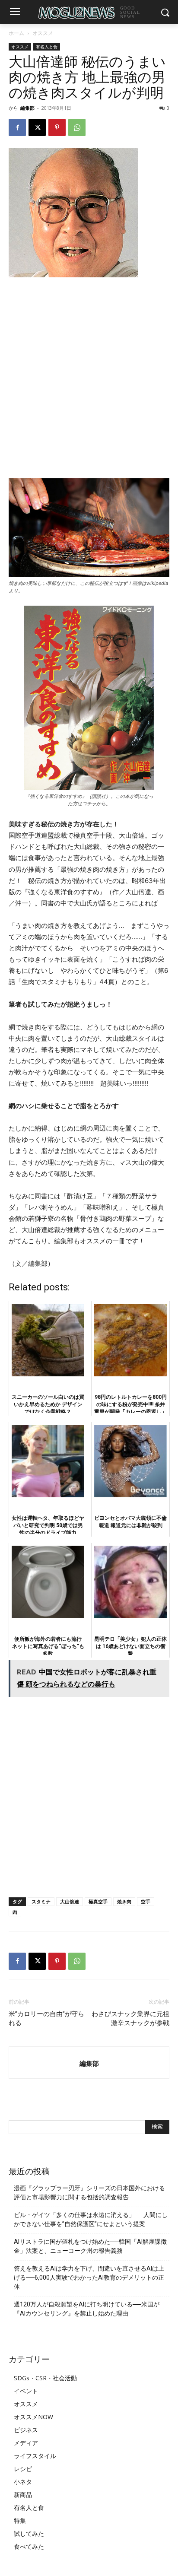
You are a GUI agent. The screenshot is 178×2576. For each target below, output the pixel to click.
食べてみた (29, 2546)
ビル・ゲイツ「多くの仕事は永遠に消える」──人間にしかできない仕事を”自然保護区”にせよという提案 (91, 2219)
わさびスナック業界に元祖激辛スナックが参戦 (130, 2019)
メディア (26, 2443)
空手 (146, 1901)
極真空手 (98, 1901)
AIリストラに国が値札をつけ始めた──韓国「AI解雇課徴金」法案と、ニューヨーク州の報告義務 (90, 2246)
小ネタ (23, 2482)
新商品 (23, 2495)
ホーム (16, 33)
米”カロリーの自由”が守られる (46, 2019)
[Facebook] (17, 127)
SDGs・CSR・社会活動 (45, 2378)
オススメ (43, 33)
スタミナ (41, 1901)
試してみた (29, 2533)
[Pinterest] (57, 127)
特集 (20, 2520)
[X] (37, 127)
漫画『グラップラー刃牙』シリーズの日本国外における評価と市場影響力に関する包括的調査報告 (89, 2193)
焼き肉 (124, 1901)
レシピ (23, 2469)
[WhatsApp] (77, 127)
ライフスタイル (35, 2456)
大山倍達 (70, 1901)
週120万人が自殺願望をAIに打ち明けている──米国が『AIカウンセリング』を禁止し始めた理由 (87, 2309)
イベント (26, 2391)
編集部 (27, 108)
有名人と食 (47, 47)
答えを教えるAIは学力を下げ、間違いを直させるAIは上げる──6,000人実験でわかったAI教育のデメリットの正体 (89, 2277)
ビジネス (26, 2430)
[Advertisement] (89, 378)
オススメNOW (33, 2417)
